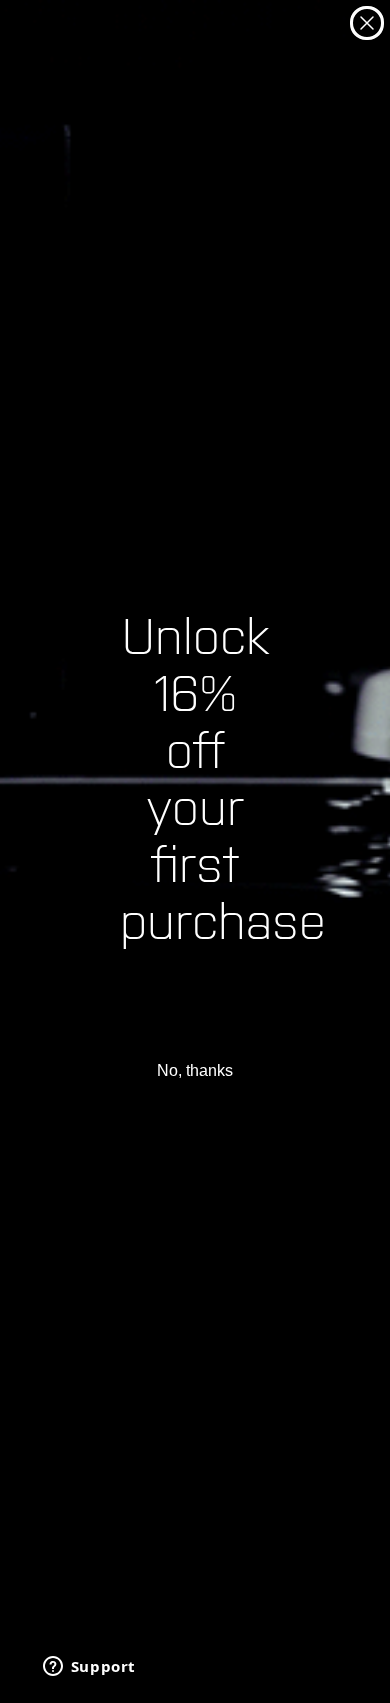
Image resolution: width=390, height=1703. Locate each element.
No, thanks (195, 1070)
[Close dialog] (367, 23)
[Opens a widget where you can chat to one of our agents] (89, 1668)
